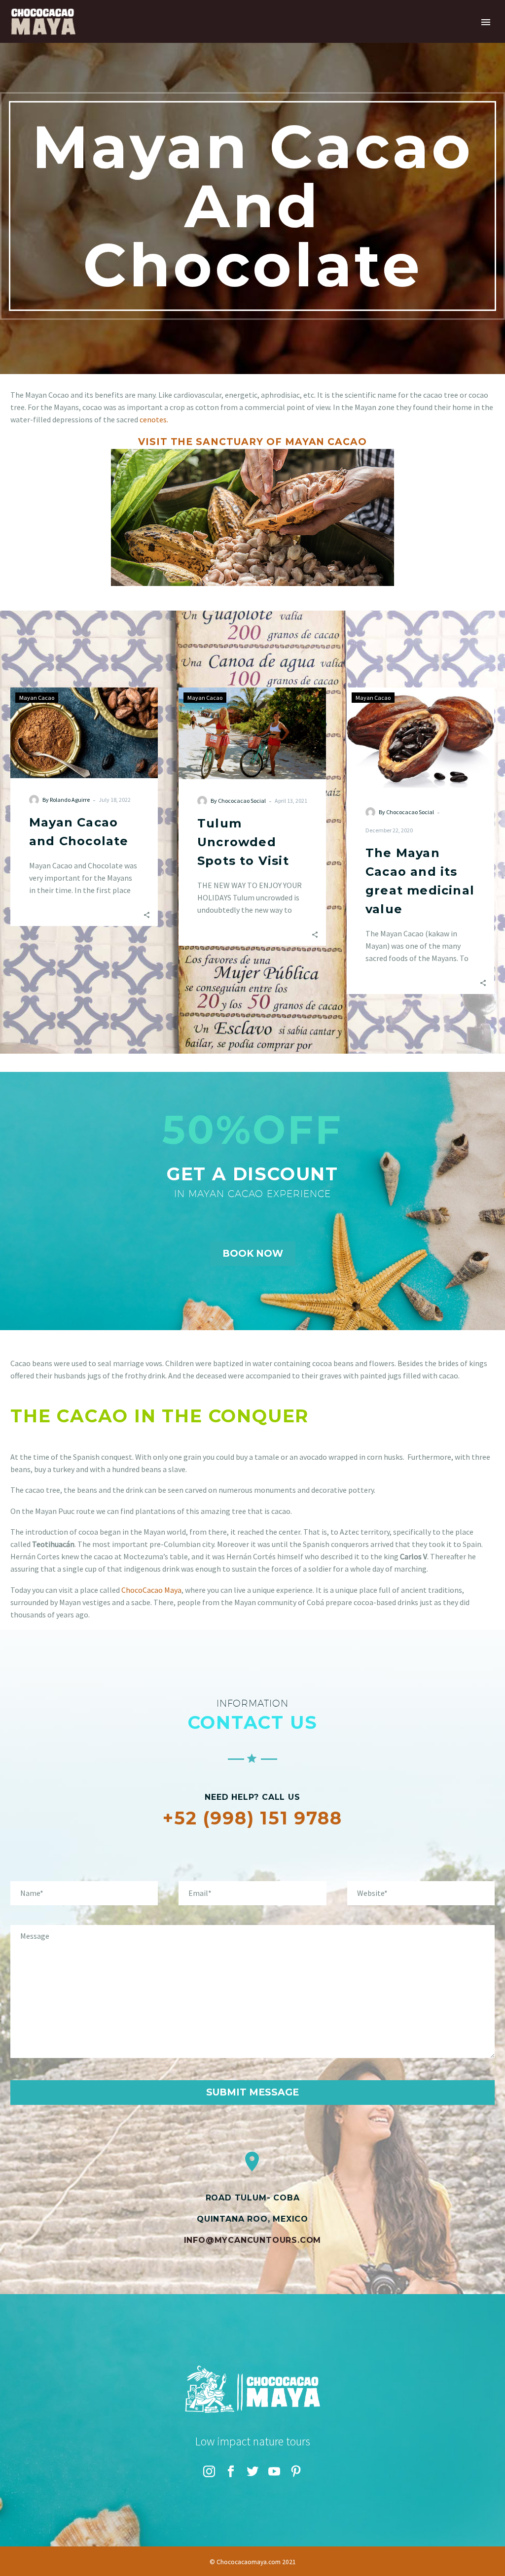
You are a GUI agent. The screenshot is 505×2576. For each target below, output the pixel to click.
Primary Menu (486, 22)
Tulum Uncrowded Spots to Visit (243, 842)
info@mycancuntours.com (253, 2240)
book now (253, 1254)
